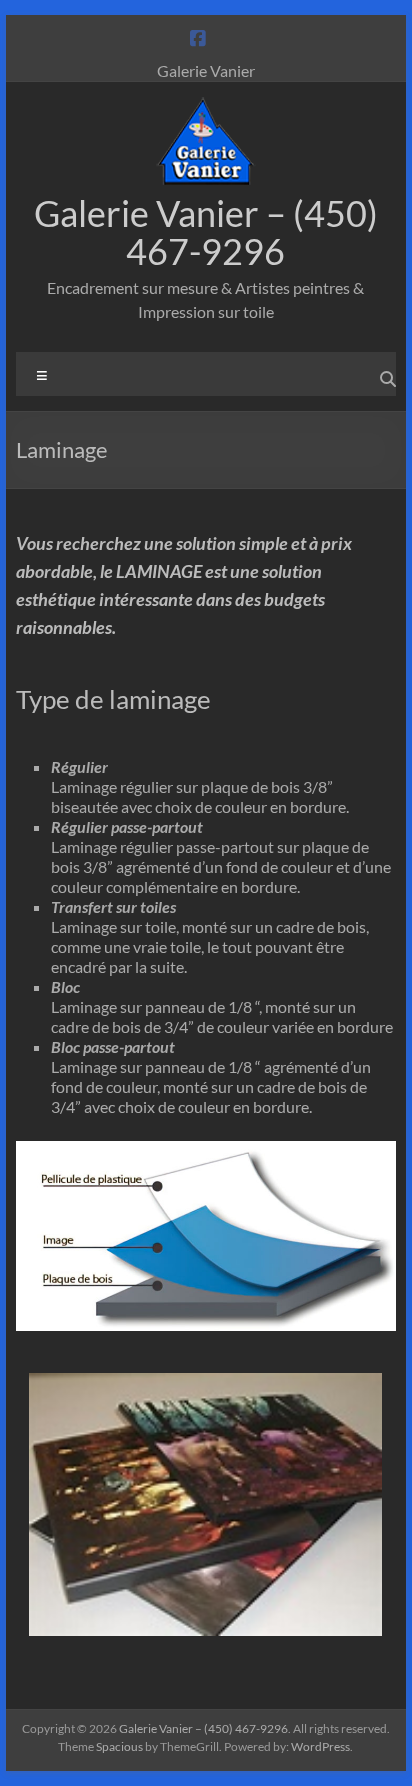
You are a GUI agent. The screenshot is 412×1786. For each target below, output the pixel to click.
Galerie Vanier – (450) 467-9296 (206, 232)
